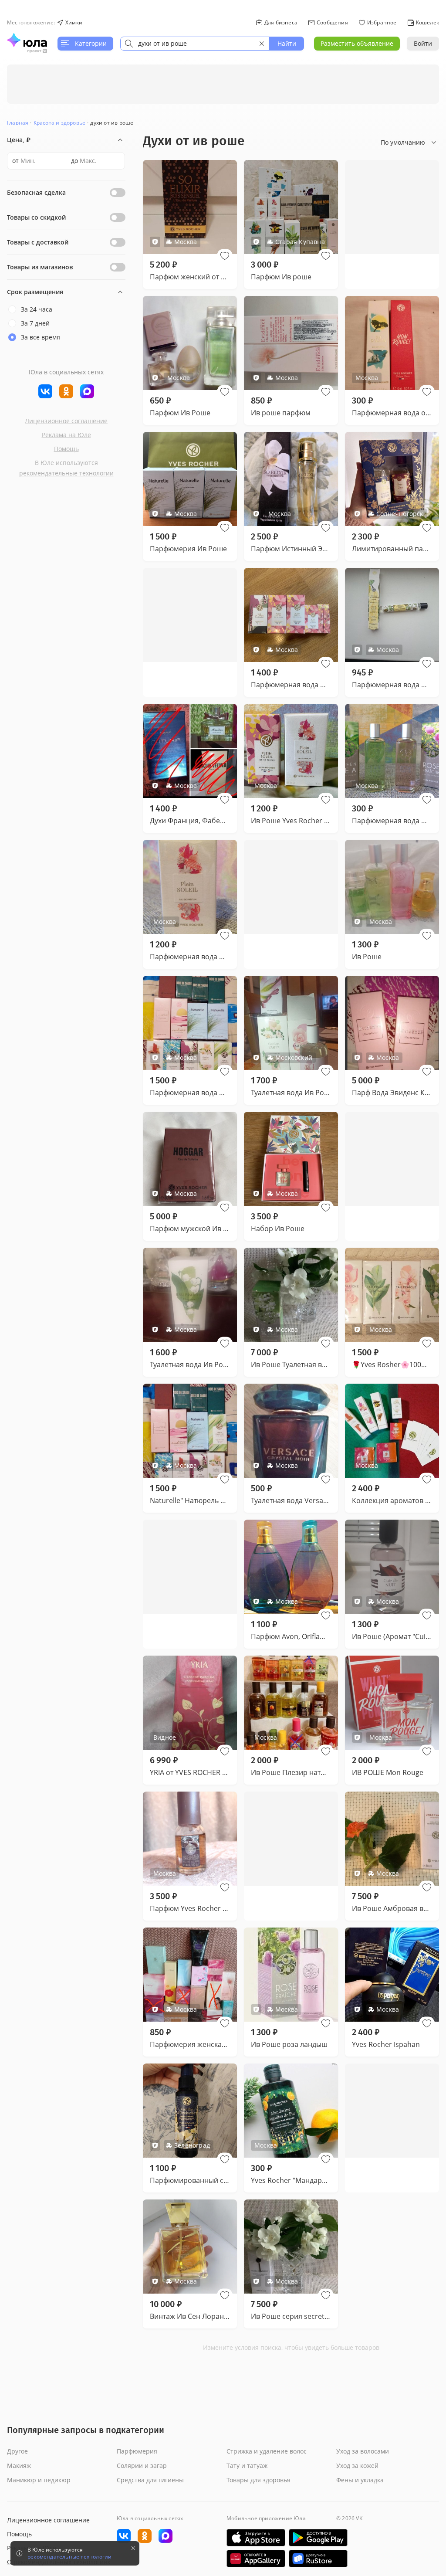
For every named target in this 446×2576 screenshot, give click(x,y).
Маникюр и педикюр (39, 2480)
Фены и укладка (360, 2480)
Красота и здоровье (60, 123)
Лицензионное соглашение (66, 421)
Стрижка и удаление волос (267, 2451)
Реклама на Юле (66, 435)
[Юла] (27, 40)
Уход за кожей (357, 2466)
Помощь (66, 449)
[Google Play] (318, 2538)
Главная (18, 123)
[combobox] (195, 44)
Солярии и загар (142, 2466)
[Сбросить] (262, 44)
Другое (17, 2451)
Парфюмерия (137, 2451)
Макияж (19, 2466)
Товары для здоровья (258, 2480)
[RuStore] (318, 2559)
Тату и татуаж (247, 2466)
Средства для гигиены (150, 2480)
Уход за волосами (363, 2451)
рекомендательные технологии (66, 473)
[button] (225, 256)
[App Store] (256, 2538)
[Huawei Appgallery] (256, 2559)
